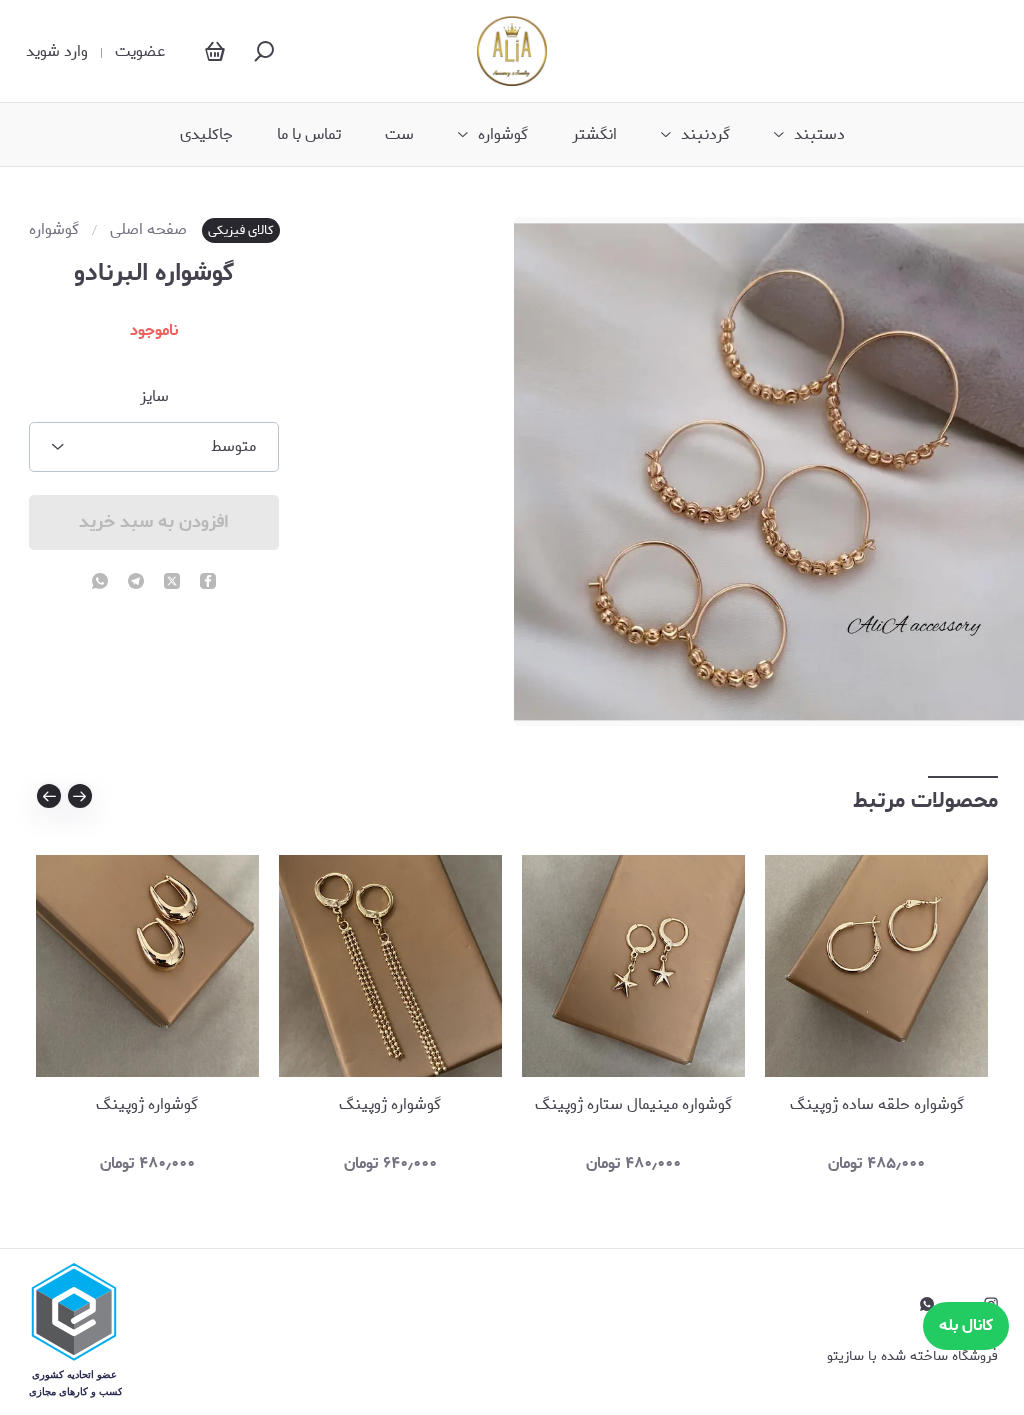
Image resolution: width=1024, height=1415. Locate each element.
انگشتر (594, 135)
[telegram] (136, 583)
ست (399, 135)
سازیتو (845, 1356)
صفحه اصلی (148, 230)
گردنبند (705, 135)
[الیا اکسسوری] (512, 51)
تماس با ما (309, 135)
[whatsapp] (100, 583)
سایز (154, 397)
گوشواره (503, 135)
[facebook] (208, 583)
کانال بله (966, 1325)
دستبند (819, 135)
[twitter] (172, 583)
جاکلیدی (206, 135)
